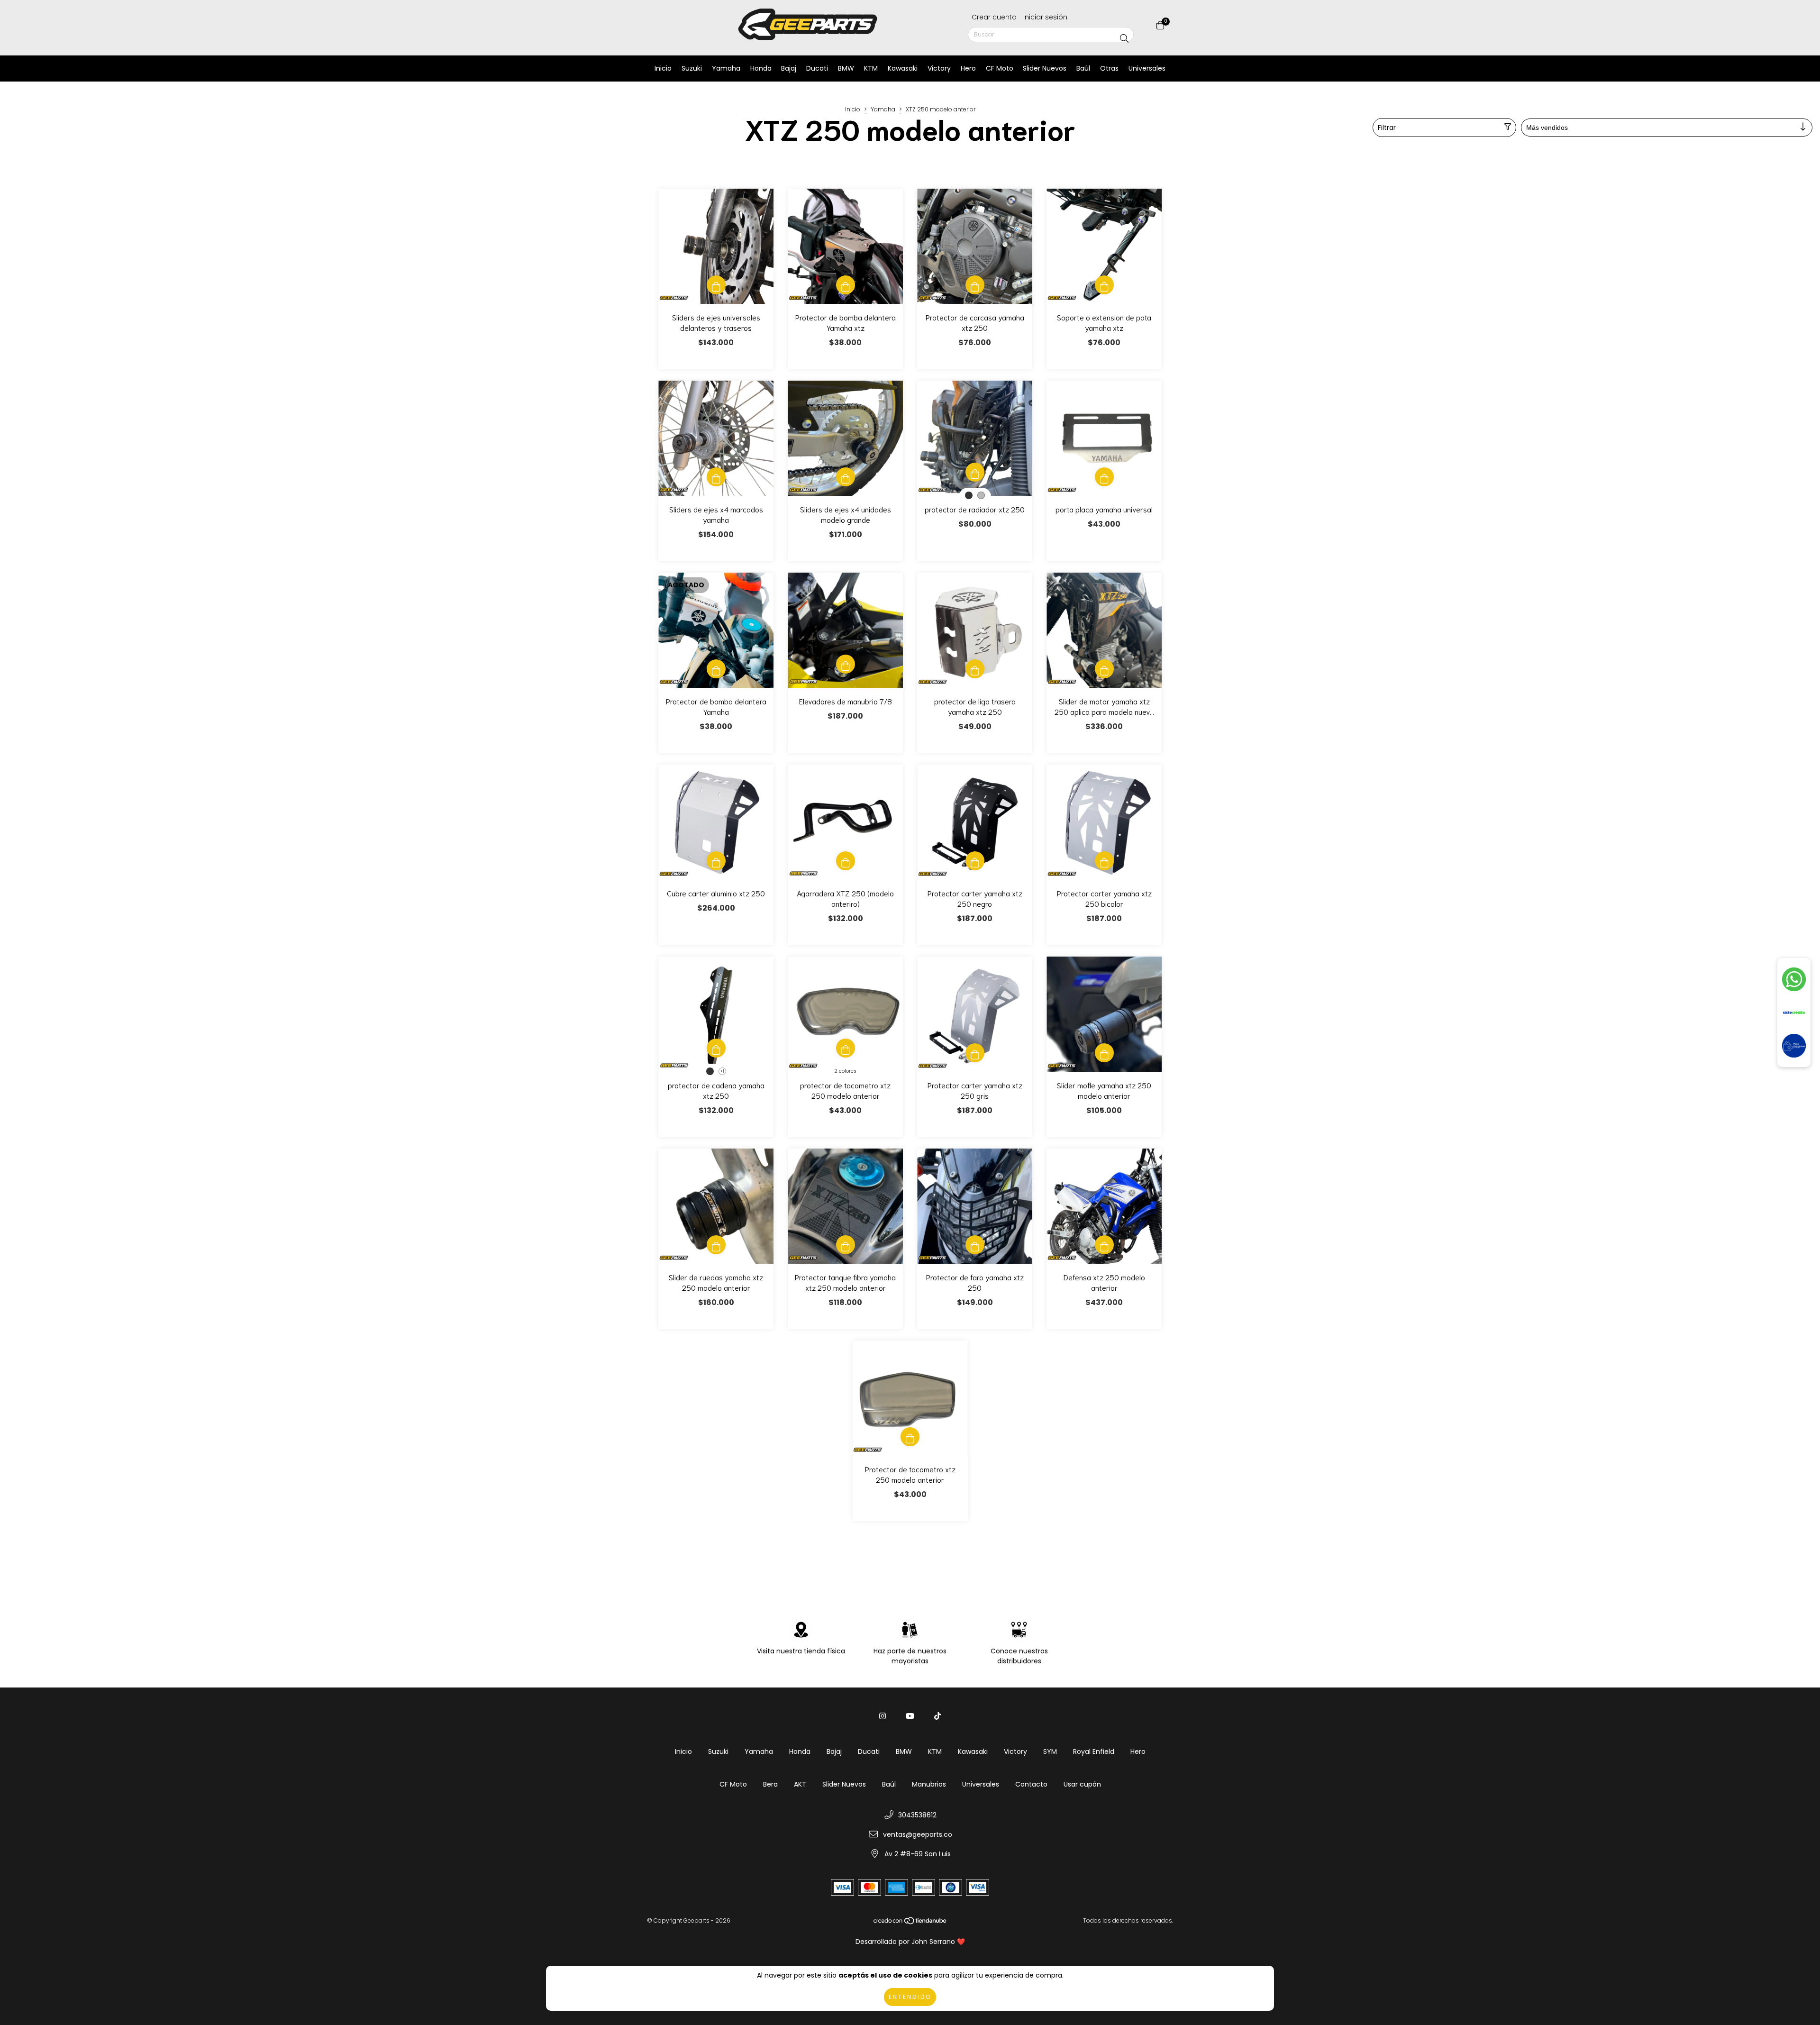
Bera (770, 1784)
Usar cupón (1082, 1784)
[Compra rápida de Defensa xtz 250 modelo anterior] (1104, 1245)
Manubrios (929, 1784)
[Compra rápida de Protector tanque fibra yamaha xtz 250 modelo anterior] (846, 1245)
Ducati (817, 68)
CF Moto (1000, 68)
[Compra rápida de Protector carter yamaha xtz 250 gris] (975, 1053)
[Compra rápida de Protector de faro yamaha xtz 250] (975, 1245)
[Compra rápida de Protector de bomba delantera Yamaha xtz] (846, 285)
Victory (939, 68)
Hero (968, 68)
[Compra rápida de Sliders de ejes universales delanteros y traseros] (716, 285)
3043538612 (917, 1815)
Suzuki (692, 68)
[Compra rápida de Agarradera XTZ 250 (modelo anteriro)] (846, 861)
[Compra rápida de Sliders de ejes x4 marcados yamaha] (716, 477)
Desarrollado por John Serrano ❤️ (910, 1942)
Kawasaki (903, 68)
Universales (1147, 68)
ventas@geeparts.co (918, 1834)
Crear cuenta (994, 17)
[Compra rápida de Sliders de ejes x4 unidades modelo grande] (846, 477)
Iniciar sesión (1045, 17)
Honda (761, 68)
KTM (871, 68)
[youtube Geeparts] (910, 1716)
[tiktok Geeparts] (937, 1716)
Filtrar (1387, 128)
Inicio (663, 68)
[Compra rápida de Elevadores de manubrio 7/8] (846, 664)
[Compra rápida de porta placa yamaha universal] (1104, 477)
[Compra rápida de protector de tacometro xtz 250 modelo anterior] (846, 1048)
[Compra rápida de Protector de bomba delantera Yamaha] (716, 669)
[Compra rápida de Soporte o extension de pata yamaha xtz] (1104, 285)
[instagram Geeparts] (883, 1716)
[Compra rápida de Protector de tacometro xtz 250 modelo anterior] (910, 1437)
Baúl (1083, 68)
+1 (722, 1072)
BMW (846, 68)
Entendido (910, 1997)
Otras (1109, 68)
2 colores (845, 1071)
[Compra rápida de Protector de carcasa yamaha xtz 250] (975, 285)
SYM (1050, 1751)
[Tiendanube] (910, 1923)
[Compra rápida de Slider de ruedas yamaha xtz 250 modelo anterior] (716, 1245)
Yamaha (726, 68)
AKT (800, 1784)
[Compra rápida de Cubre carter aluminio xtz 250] (716, 861)
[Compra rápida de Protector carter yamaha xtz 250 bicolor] (1104, 861)
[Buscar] (1124, 39)
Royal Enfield (1094, 1751)
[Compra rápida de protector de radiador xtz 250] (975, 472)
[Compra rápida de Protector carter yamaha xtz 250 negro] (975, 861)
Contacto (1031, 1784)
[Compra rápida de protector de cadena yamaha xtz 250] (716, 1048)
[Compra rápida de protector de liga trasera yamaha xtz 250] (975, 669)
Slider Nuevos (1045, 68)
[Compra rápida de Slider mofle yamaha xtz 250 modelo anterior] (1104, 1053)
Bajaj (789, 68)
